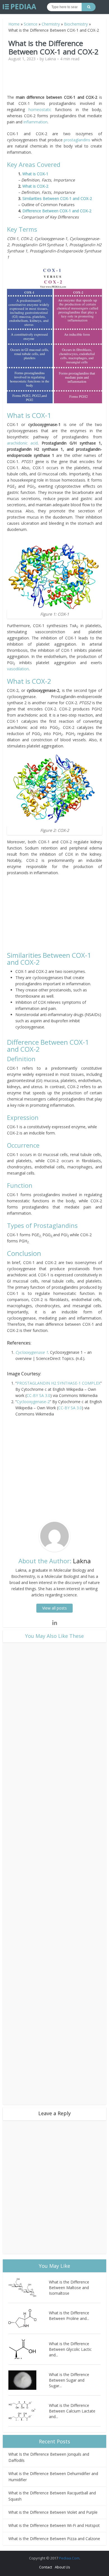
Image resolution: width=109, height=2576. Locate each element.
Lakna (50, 59)
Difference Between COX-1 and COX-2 (57, 211)
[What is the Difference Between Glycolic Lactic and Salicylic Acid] (29, 2349)
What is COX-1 (35, 174)
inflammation (35, 122)
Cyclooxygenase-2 (33, 1402)
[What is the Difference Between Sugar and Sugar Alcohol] (29, 2380)
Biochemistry (76, 24)
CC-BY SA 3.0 (38, 1395)
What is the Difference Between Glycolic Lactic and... (70, 2349)
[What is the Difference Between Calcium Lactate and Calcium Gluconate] (29, 2411)
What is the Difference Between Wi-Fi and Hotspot (54, 2525)
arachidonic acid (22, 443)
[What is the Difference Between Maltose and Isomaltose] (29, 2288)
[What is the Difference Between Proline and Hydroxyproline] (29, 2318)
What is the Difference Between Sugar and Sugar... (69, 2380)
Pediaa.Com (69, 2558)
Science (31, 24)
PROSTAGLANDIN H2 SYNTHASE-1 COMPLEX (59, 1383)
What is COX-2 (35, 186)
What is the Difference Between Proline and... (69, 2316)
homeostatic (40, 110)
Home (14, 24)
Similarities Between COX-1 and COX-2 (57, 198)
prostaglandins (77, 140)
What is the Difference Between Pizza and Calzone (54, 2539)
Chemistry (51, 24)
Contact (46, 2567)
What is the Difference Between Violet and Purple (53, 2512)
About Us (62, 2567)
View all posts (54, 1608)
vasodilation (18, 669)
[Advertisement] (54, 80)
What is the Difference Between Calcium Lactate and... (72, 2411)
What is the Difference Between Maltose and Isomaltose (69, 2288)
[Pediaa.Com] (20, 7)
